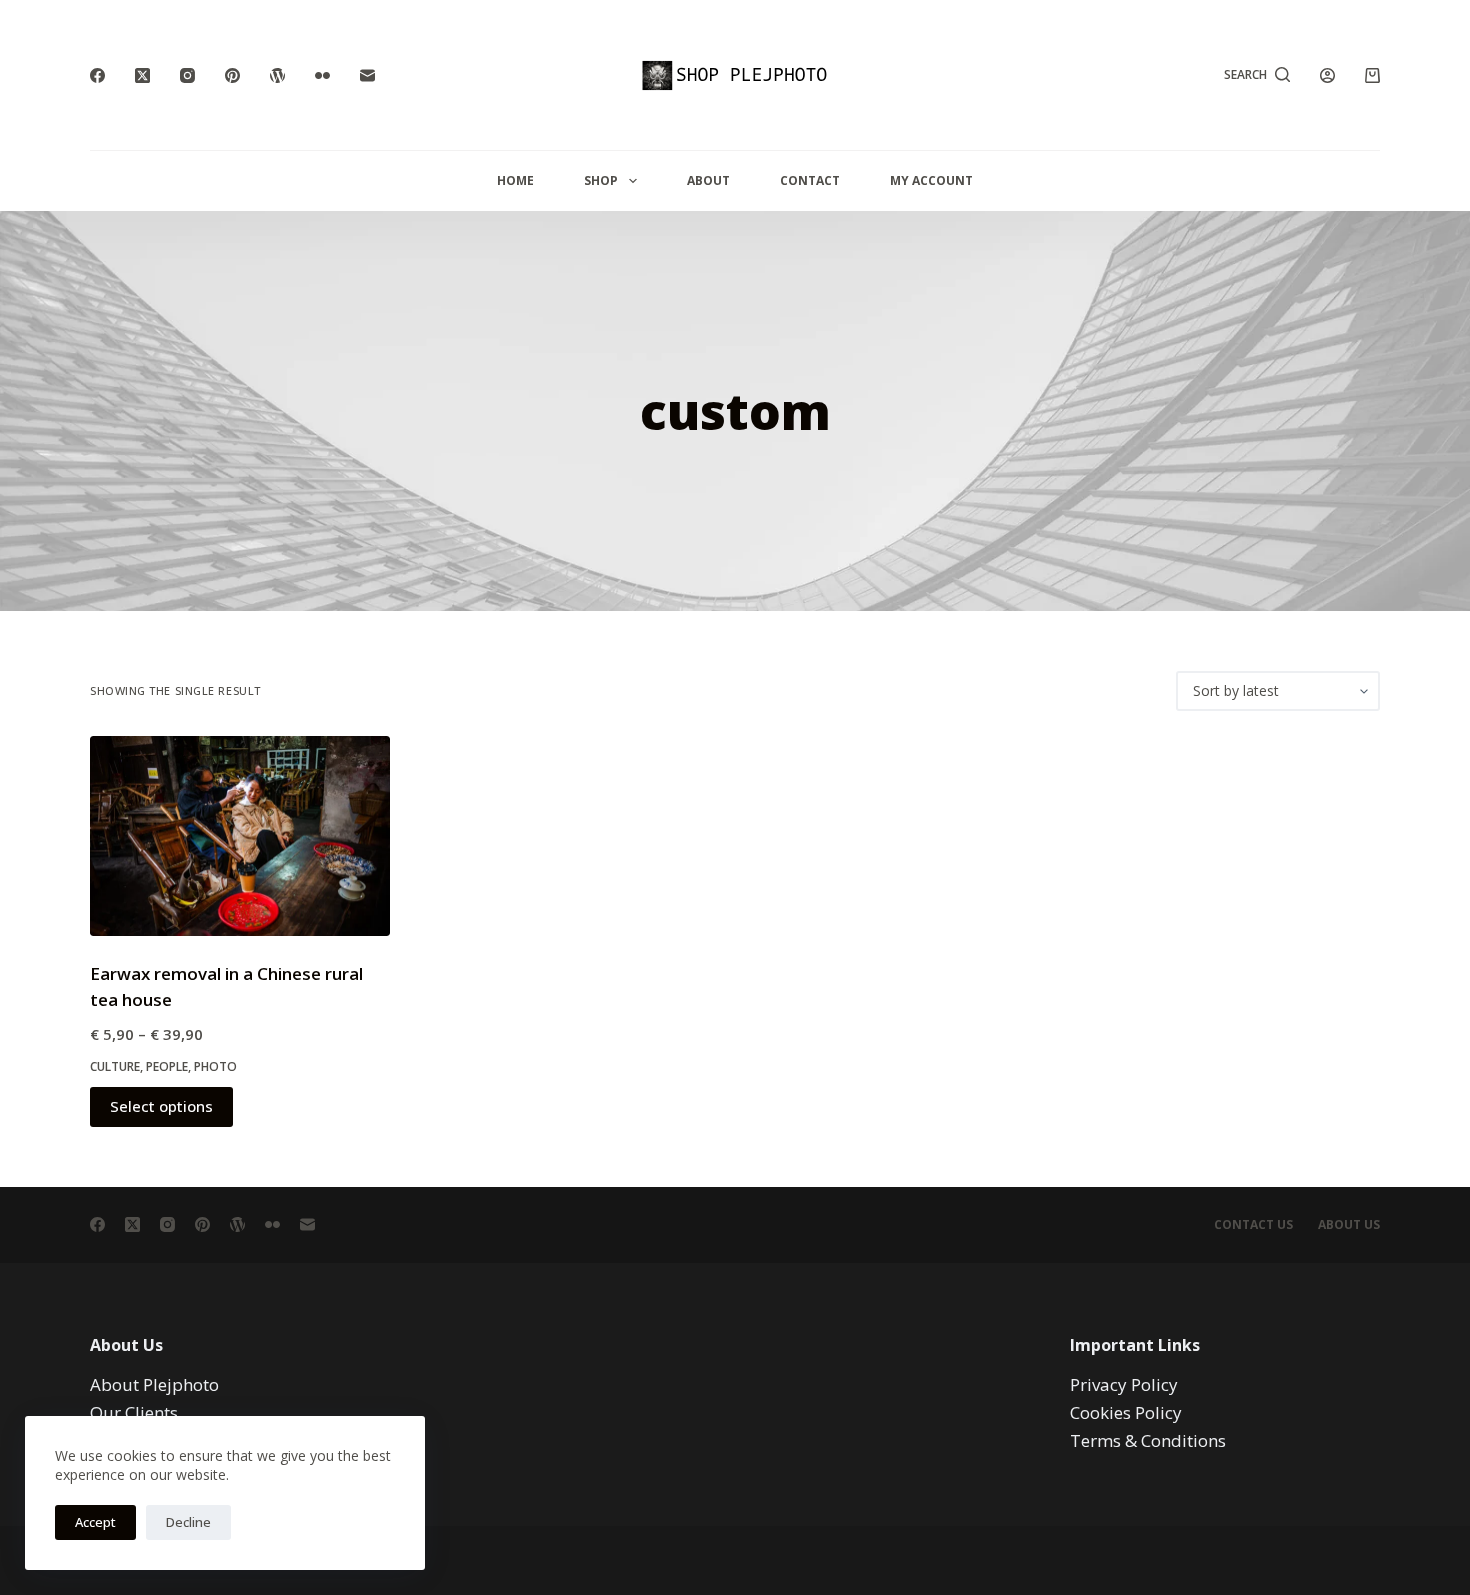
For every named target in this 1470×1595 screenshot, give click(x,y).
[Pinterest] (232, 75)
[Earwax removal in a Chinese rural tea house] (240, 836)
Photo (215, 1066)
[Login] (1327, 75)
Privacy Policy (1124, 1384)
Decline (188, 1522)
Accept (95, 1522)
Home (515, 180)
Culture (115, 1066)
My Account (931, 180)
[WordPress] (277, 75)
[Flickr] (322, 75)
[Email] (367, 75)
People (167, 1066)
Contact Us (1253, 1225)
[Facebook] (97, 75)
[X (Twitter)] (142, 75)
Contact (810, 180)
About (708, 180)
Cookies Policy (1126, 1412)
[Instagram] (187, 75)
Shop (601, 180)
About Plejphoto (154, 1384)
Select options (161, 1106)
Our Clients (134, 1412)
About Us (1349, 1225)
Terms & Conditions (1148, 1440)
